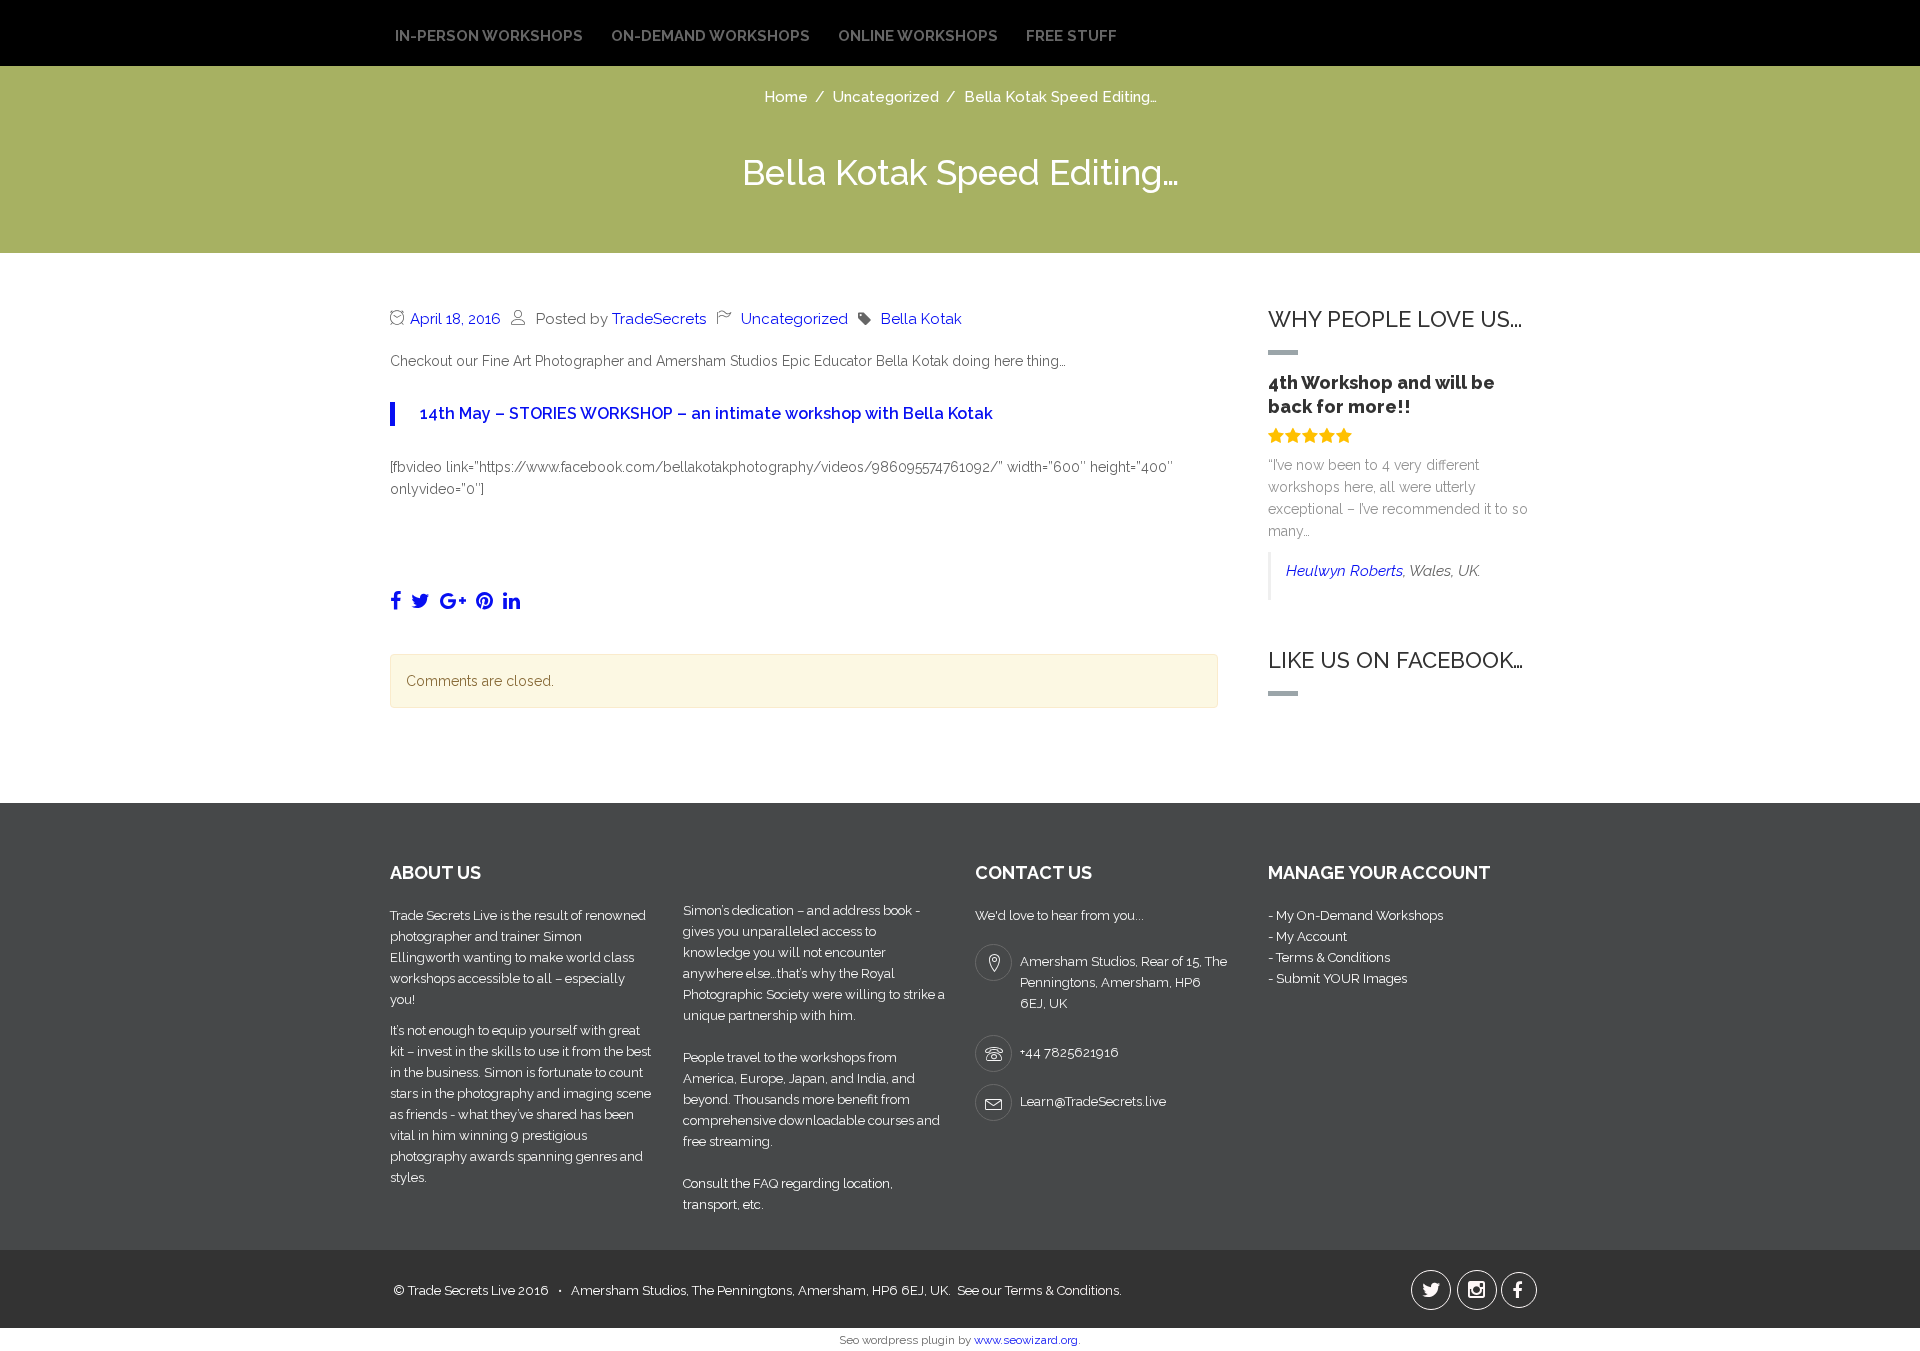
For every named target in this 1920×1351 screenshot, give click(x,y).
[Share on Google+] (453, 601)
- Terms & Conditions (1329, 957)
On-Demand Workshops (710, 36)
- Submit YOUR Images (1337, 978)
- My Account (1307, 936)
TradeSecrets (659, 319)
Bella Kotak (921, 319)
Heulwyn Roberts (1344, 571)
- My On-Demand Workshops (1355, 915)
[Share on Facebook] (395, 601)
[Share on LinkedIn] (511, 601)
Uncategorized (794, 319)
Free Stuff (1071, 36)
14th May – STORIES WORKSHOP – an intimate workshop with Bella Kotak (706, 413)
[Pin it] (484, 601)
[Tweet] (420, 601)
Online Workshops (918, 36)
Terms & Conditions (1062, 1290)
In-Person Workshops (489, 36)
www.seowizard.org (1026, 1340)
